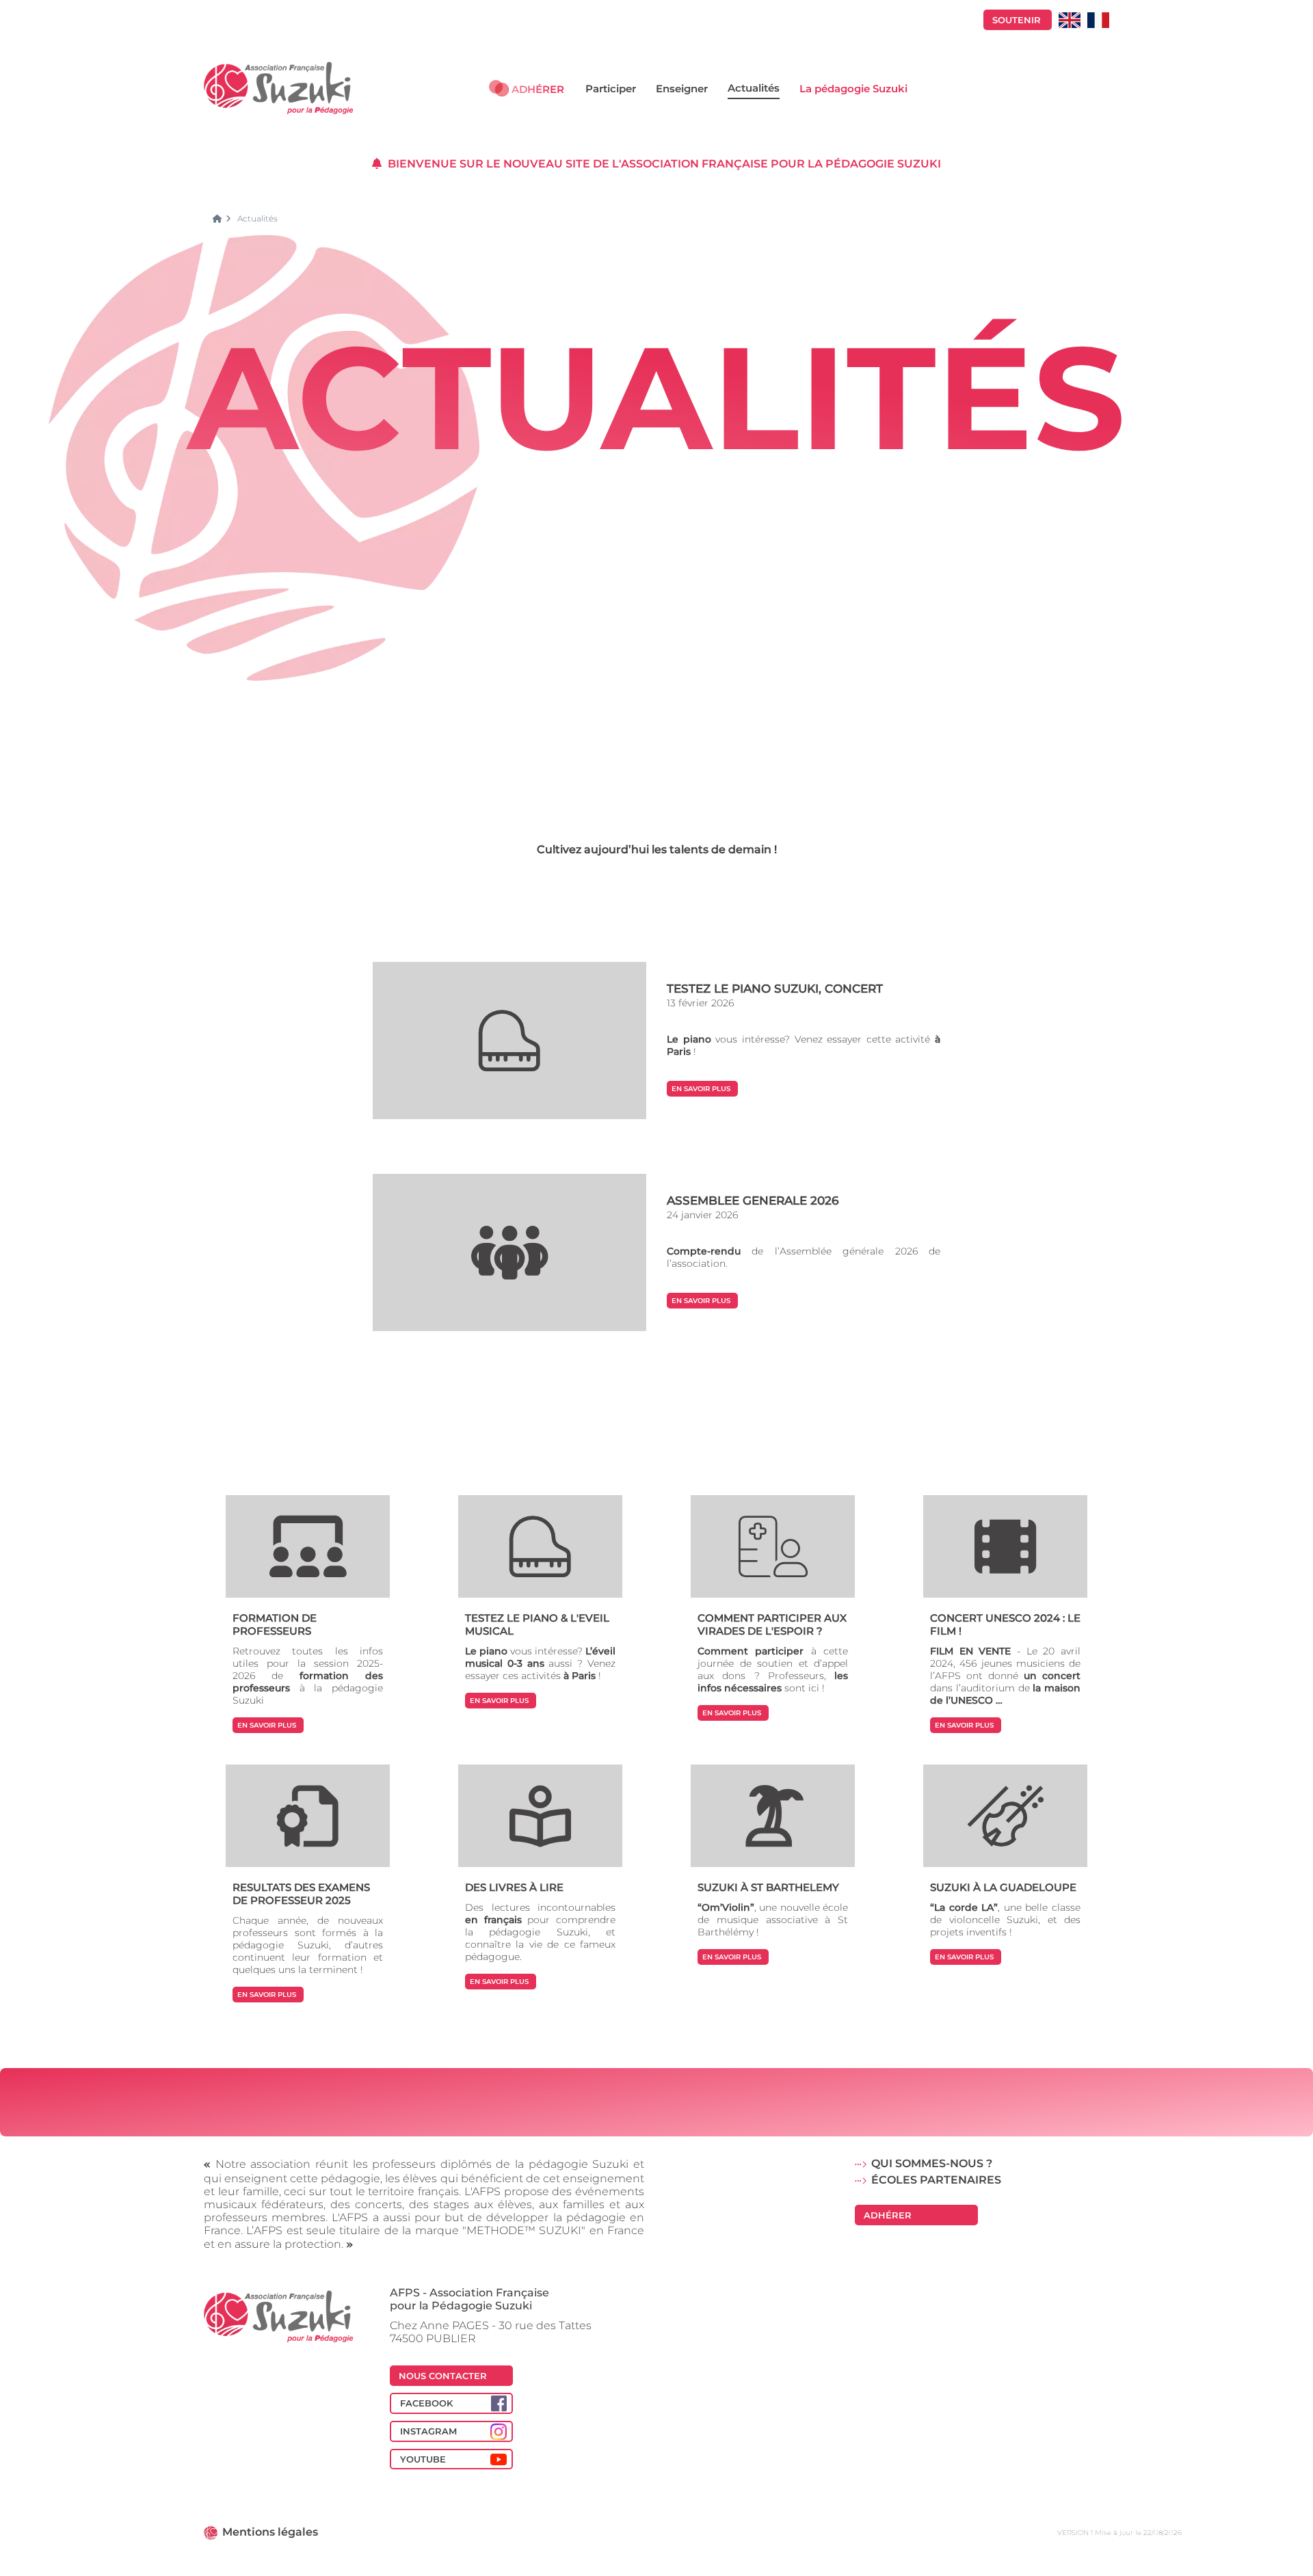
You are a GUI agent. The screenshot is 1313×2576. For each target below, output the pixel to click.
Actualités (754, 88)
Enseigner (682, 89)
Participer (611, 89)
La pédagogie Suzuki (853, 89)
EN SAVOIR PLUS (701, 1089)
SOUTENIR (1017, 20)
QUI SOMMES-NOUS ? (932, 2163)
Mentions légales (270, 2532)
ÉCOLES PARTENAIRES (936, 2180)
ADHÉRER (538, 89)
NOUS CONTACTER (443, 2376)
